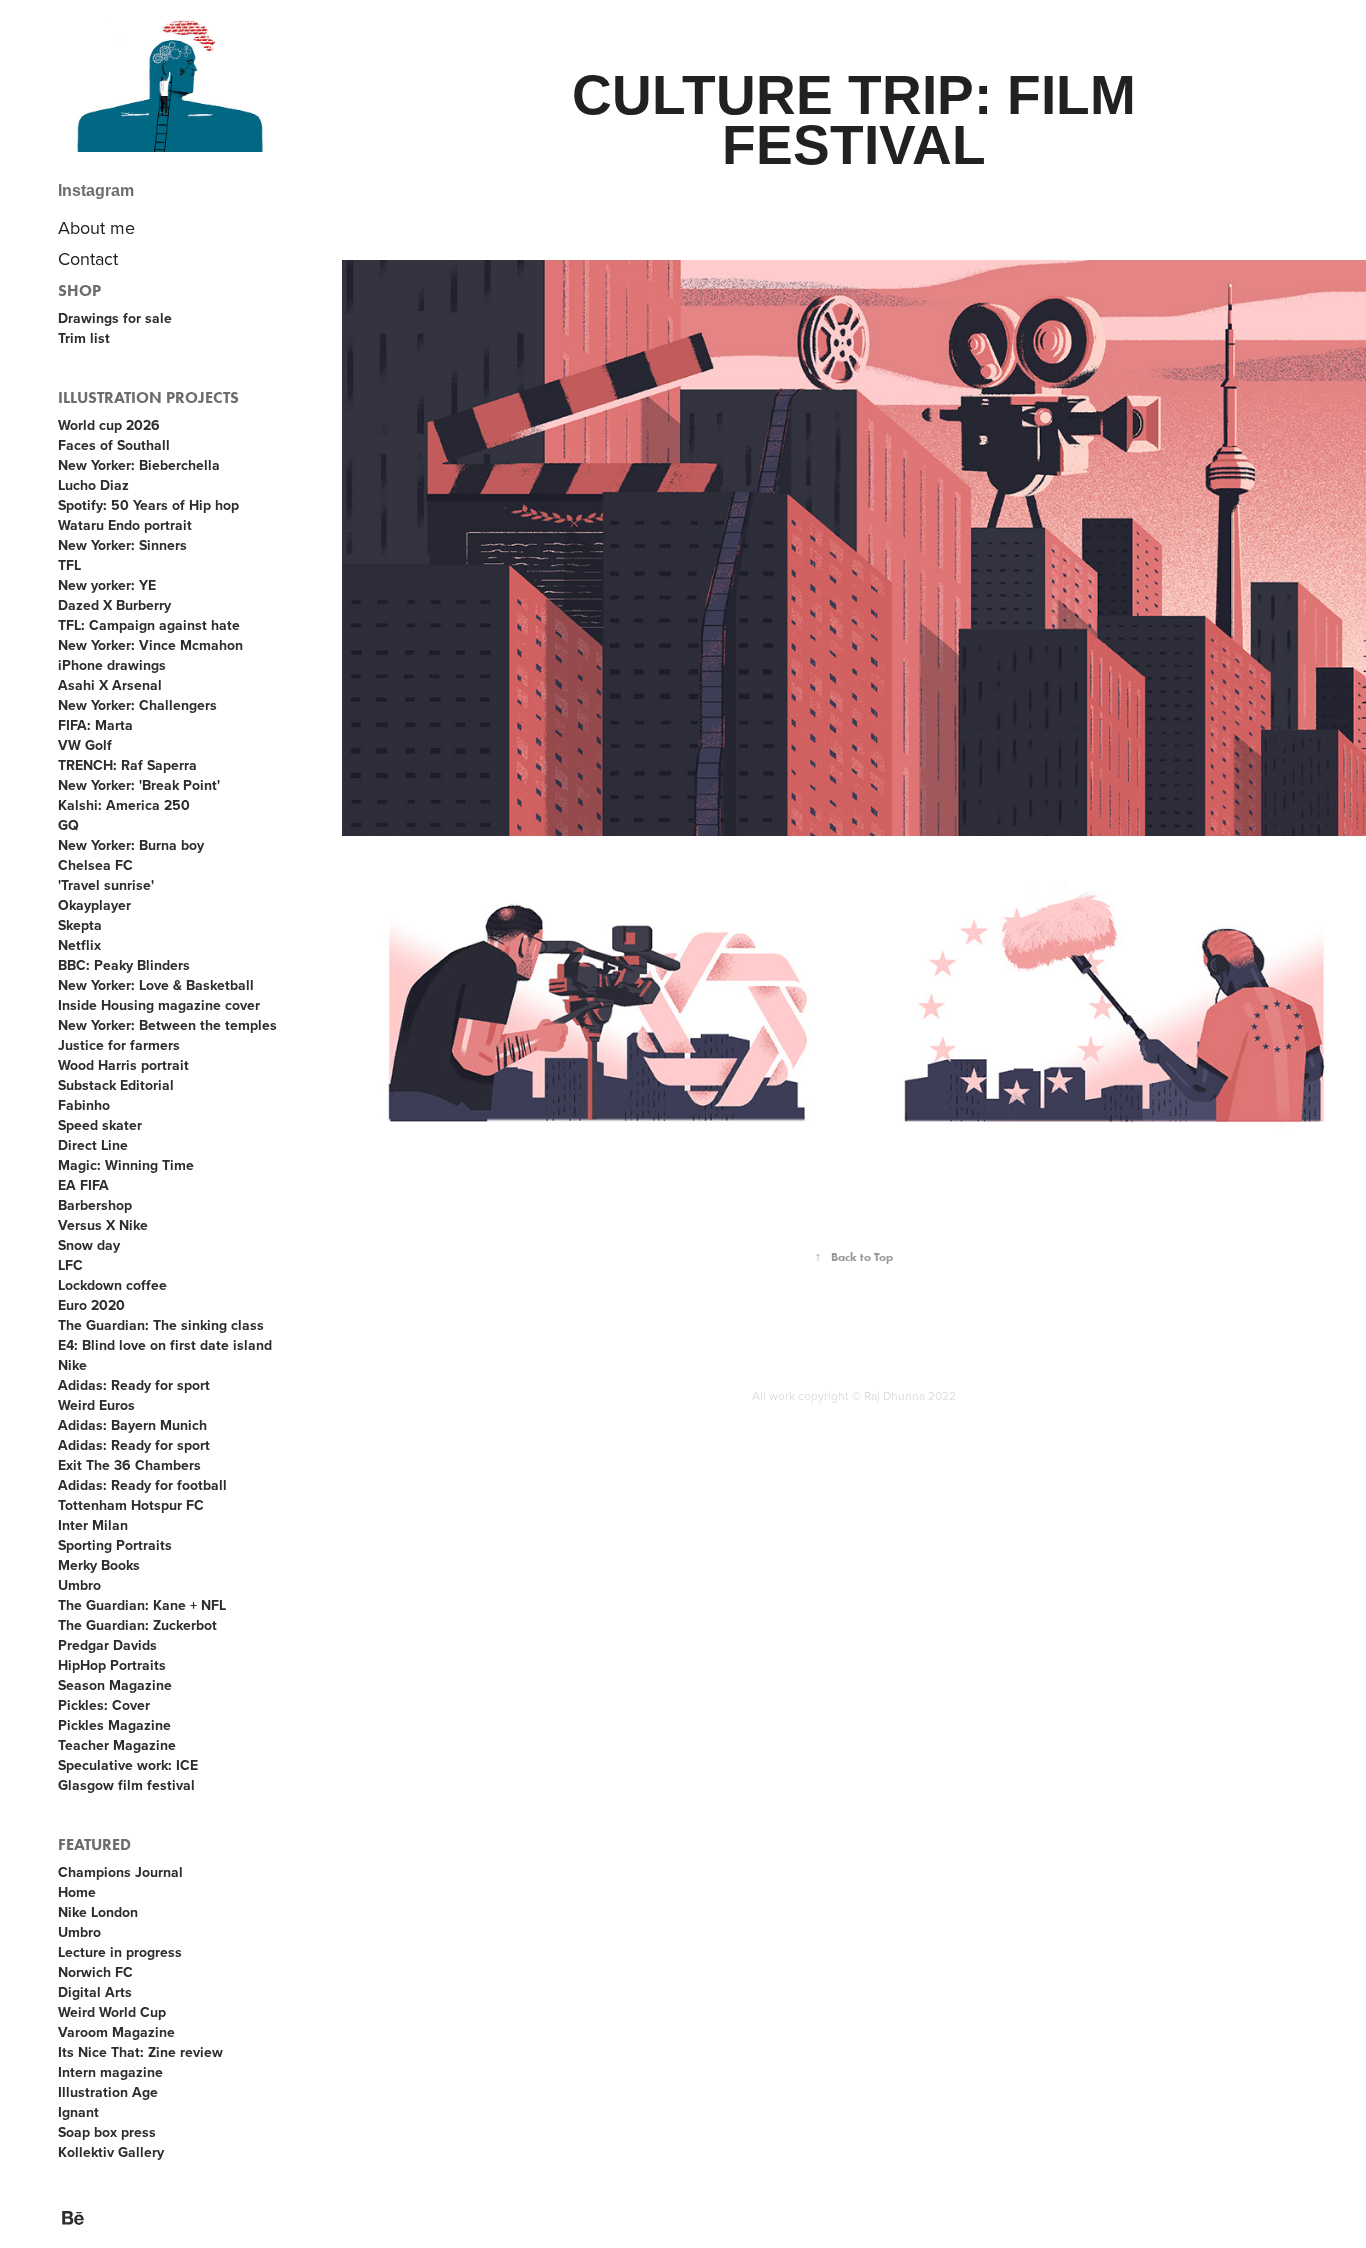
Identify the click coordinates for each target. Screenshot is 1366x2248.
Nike (72, 1365)
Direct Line (93, 1145)
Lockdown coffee (112, 1285)
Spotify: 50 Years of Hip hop (148, 505)
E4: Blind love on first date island (165, 1345)
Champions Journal (120, 1872)
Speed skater (100, 1125)
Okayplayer (94, 905)
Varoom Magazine (116, 2032)
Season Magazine (115, 1685)
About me (96, 227)
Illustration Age (108, 2092)
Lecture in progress (120, 1952)
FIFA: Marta (95, 725)
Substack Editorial (116, 1085)
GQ (68, 825)
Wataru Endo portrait (125, 525)
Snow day (89, 1245)
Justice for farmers (119, 1045)
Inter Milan (93, 1525)
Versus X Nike (103, 1225)
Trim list (84, 338)
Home (77, 1892)
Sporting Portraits (115, 1545)
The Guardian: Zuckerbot (137, 1625)
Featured (94, 1844)
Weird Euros (96, 1405)
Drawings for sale (115, 318)
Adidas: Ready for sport (134, 1385)
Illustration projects (148, 397)
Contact (88, 258)
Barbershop (95, 1205)
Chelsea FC (95, 865)
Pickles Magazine (114, 1725)
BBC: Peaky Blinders (124, 965)
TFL (69, 565)
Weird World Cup (112, 2012)
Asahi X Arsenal (110, 685)
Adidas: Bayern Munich (132, 1425)
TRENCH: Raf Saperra (127, 765)
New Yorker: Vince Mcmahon (150, 645)
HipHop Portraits (112, 1665)
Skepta (80, 925)
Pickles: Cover (104, 1705)
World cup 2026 (109, 425)
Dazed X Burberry (114, 605)
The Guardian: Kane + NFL (142, 1605)
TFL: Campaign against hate (149, 625)
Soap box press (107, 2132)
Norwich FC (95, 1972)
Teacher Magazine (117, 1745)
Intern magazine (110, 2072)
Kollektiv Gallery (111, 2152)
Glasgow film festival (126, 1785)
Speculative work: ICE (128, 1765)
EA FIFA (83, 1185)
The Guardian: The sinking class (161, 1325)
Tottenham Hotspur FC (131, 1505)
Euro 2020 (91, 1305)
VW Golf (85, 745)
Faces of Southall (114, 445)
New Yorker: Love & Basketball (156, 985)
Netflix (79, 945)
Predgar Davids (107, 1645)
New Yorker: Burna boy (131, 845)
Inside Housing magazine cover (159, 1005)
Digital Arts (95, 1992)
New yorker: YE (107, 585)
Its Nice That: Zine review (140, 2052)
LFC (70, 1265)
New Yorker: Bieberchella (139, 465)
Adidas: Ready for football (142, 1485)
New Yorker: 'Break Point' (139, 785)
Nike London (98, 1912)
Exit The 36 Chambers (129, 1465)
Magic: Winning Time (126, 1165)
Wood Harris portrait (123, 1065)
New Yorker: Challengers (137, 705)
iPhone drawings (112, 665)
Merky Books (99, 1565)
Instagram (96, 190)
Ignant (78, 2112)
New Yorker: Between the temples (167, 1025)
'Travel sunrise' (106, 885)
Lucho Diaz (93, 485)
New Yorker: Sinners (122, 545)
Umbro (79, 1585)
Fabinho (84, 1105)
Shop (79, 290)
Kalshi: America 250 (124, 805)
